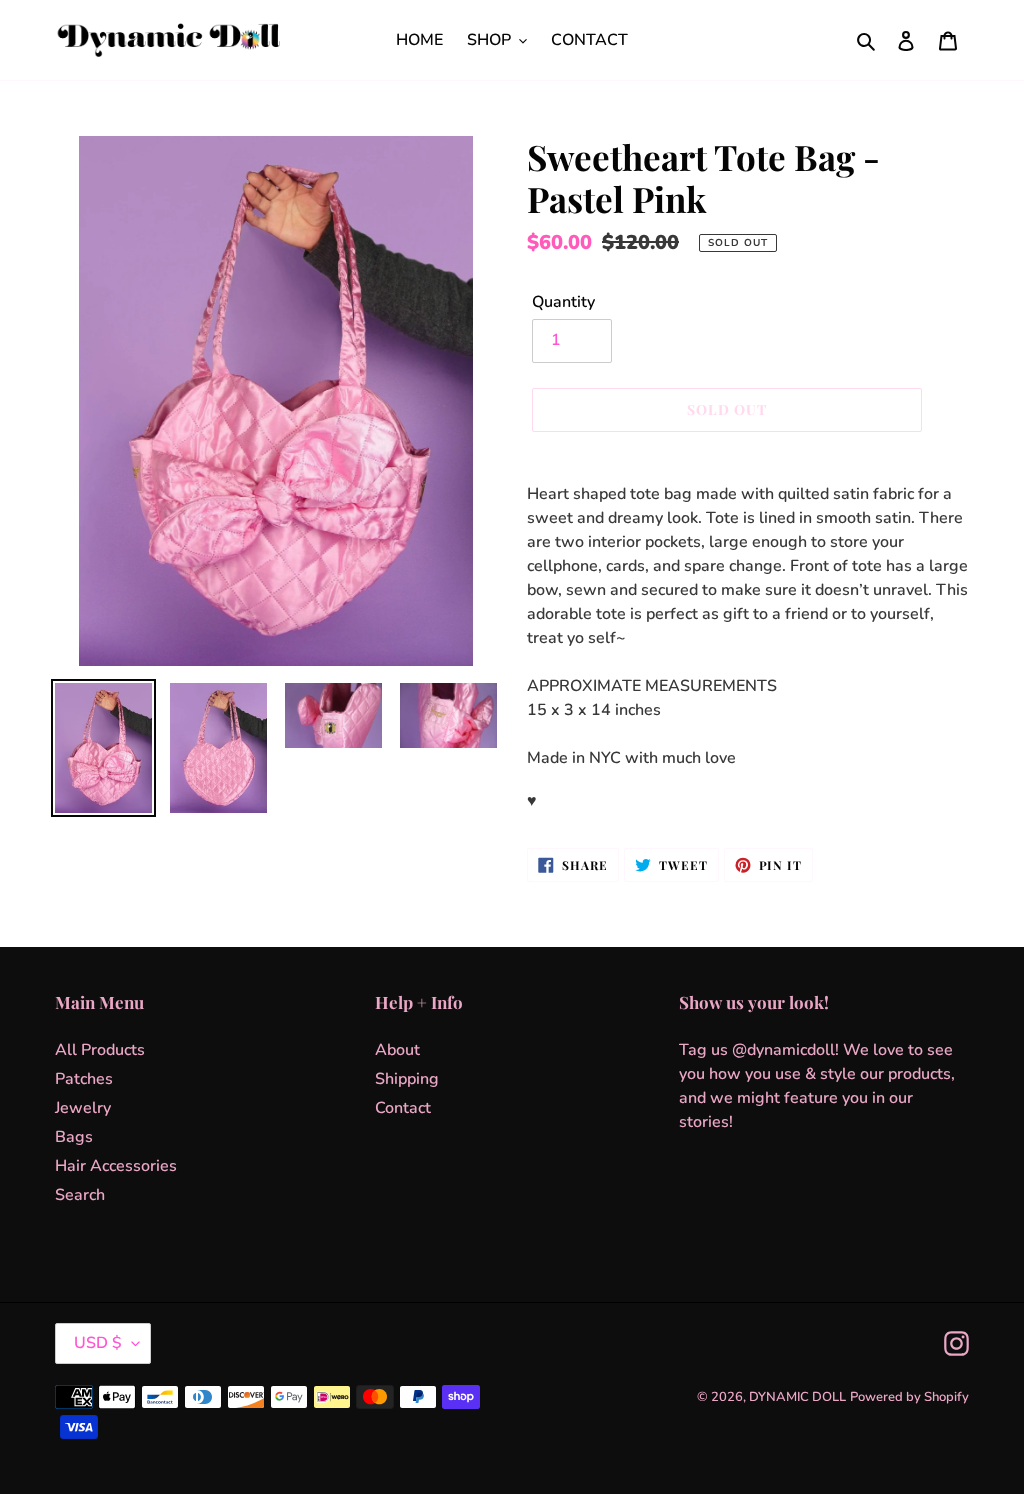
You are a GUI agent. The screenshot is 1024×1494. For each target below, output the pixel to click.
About (397, 1050)
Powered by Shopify (909, 1397)
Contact (403, 1108)
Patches (84, 1079)
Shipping (407, 1079)
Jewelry (83, 1108)
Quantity (563, 302)
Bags (74, 1137)
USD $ (98, 1343)
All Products (100, 1050)
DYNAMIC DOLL (797, 1397)
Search (80, 1195)
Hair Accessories (116, 1166)
